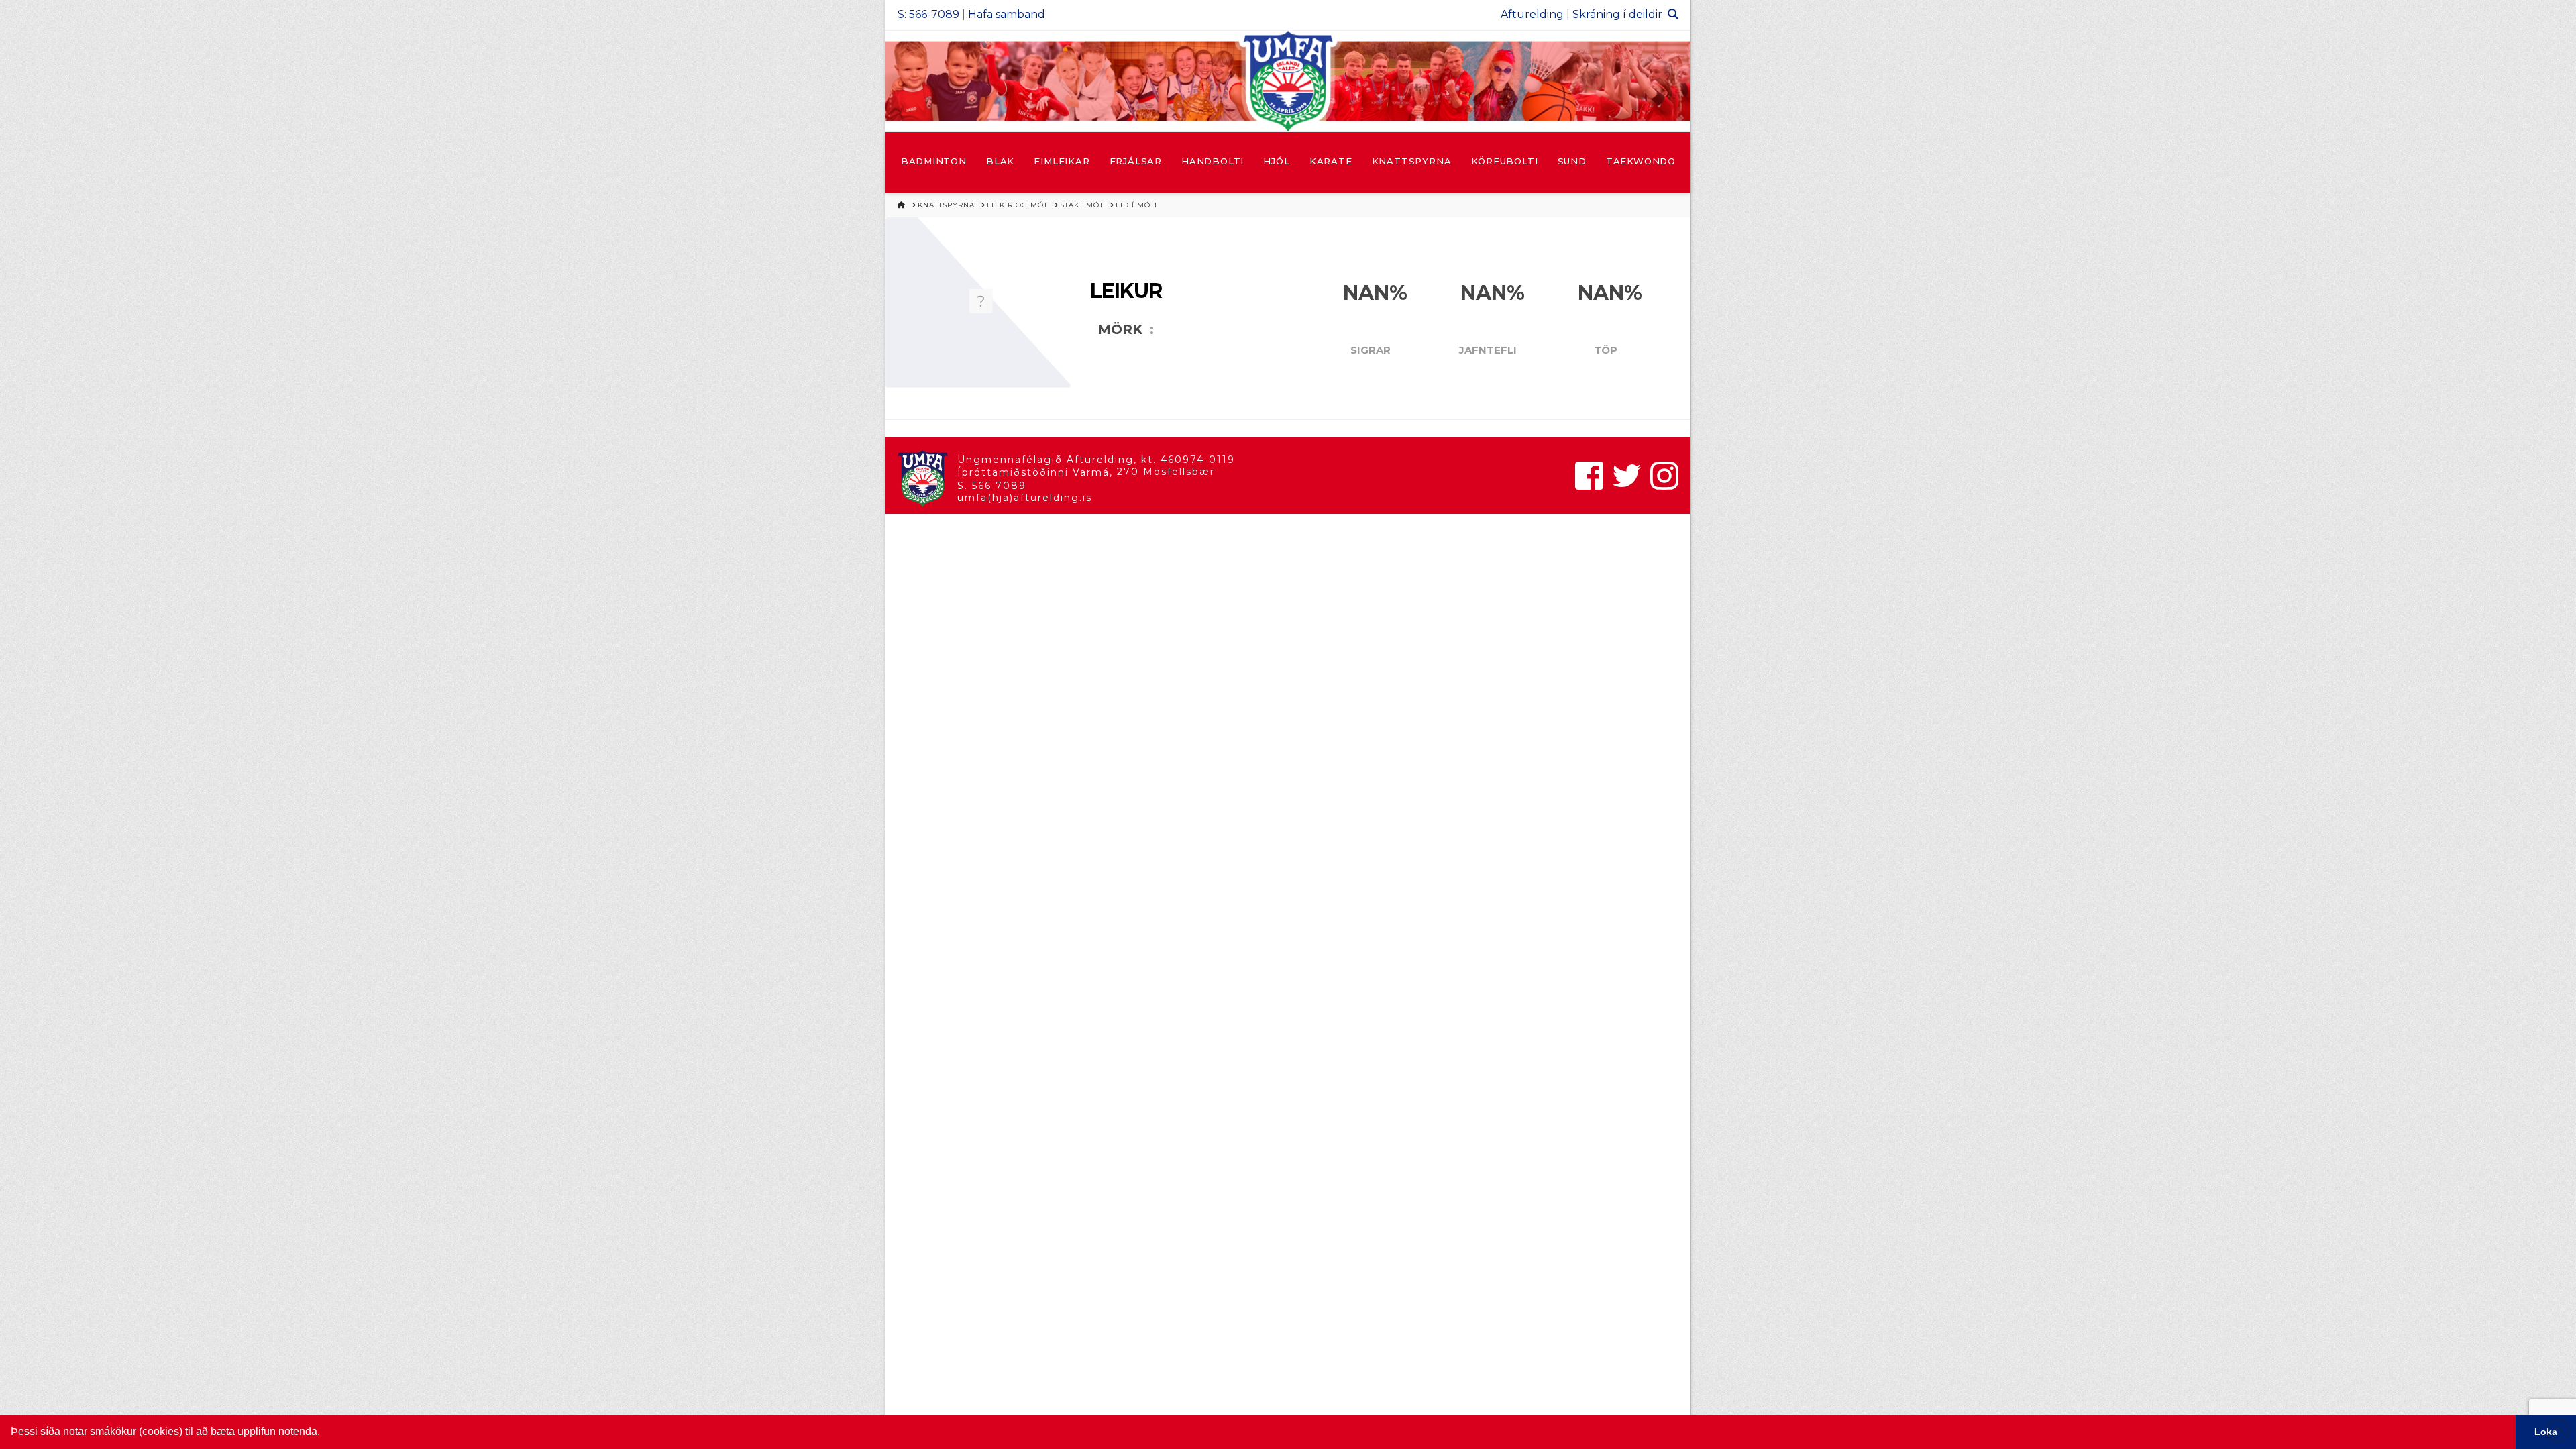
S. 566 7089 (992, 486)
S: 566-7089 (928, 14)
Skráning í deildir (1617, 14)
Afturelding (1532, 14)
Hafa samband (1007, 14)
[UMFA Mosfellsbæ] (1288, 81)
